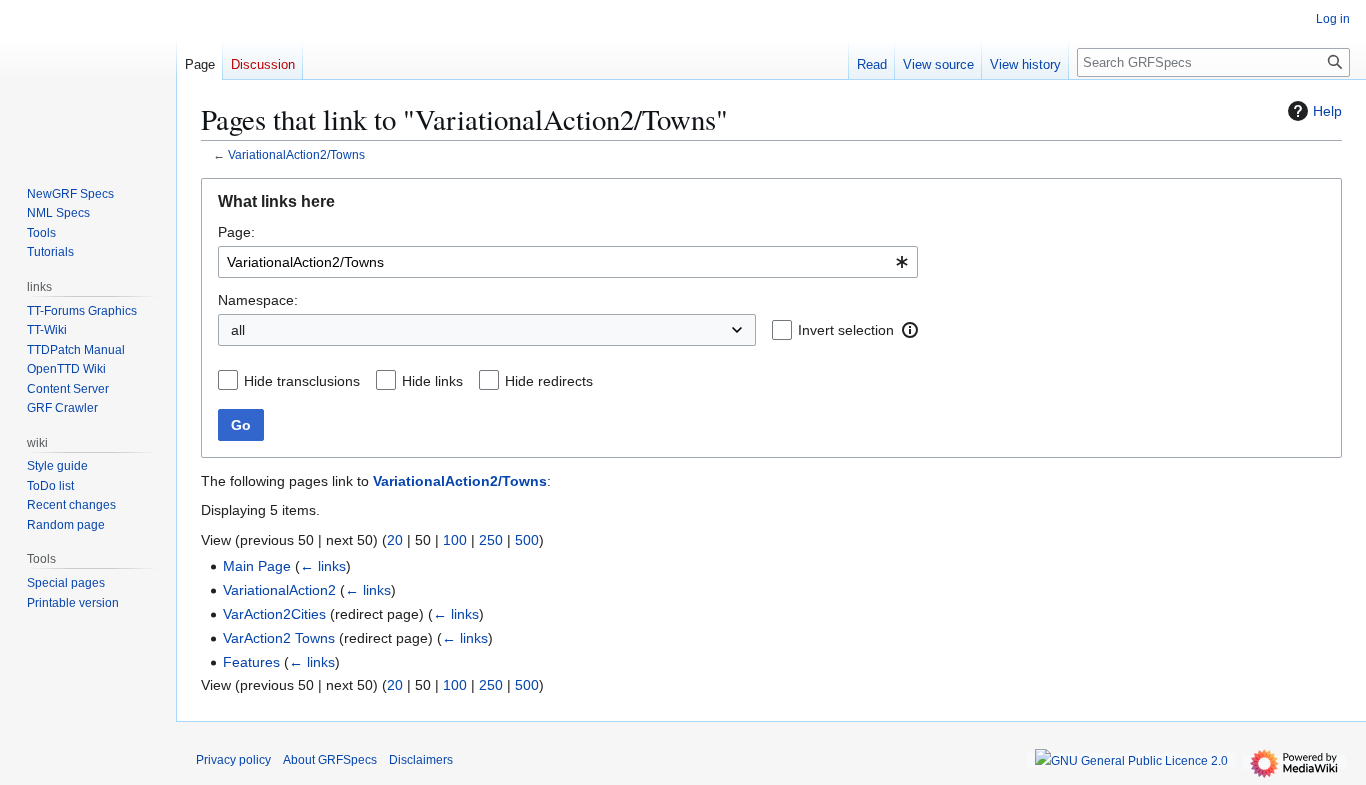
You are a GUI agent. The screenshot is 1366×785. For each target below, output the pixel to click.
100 (455, 540)
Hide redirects (549, 381)
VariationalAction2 (279, 590)
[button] (910, 330)
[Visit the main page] (88, 80)
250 (491, 540)
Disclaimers (421, 760)
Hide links (432, 381)
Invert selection (846, 330)
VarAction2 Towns (279, 638)
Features (251, 662)
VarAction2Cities (274, 614)
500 (527, 540)
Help (1327, 111)
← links (323, 566)
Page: (236, 232)
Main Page (257, 566)
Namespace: (258, 300)
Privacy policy (233, 760)
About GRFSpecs (330, 760)
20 (395, 540)
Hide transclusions (302, 381)
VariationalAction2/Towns (296, 154)
